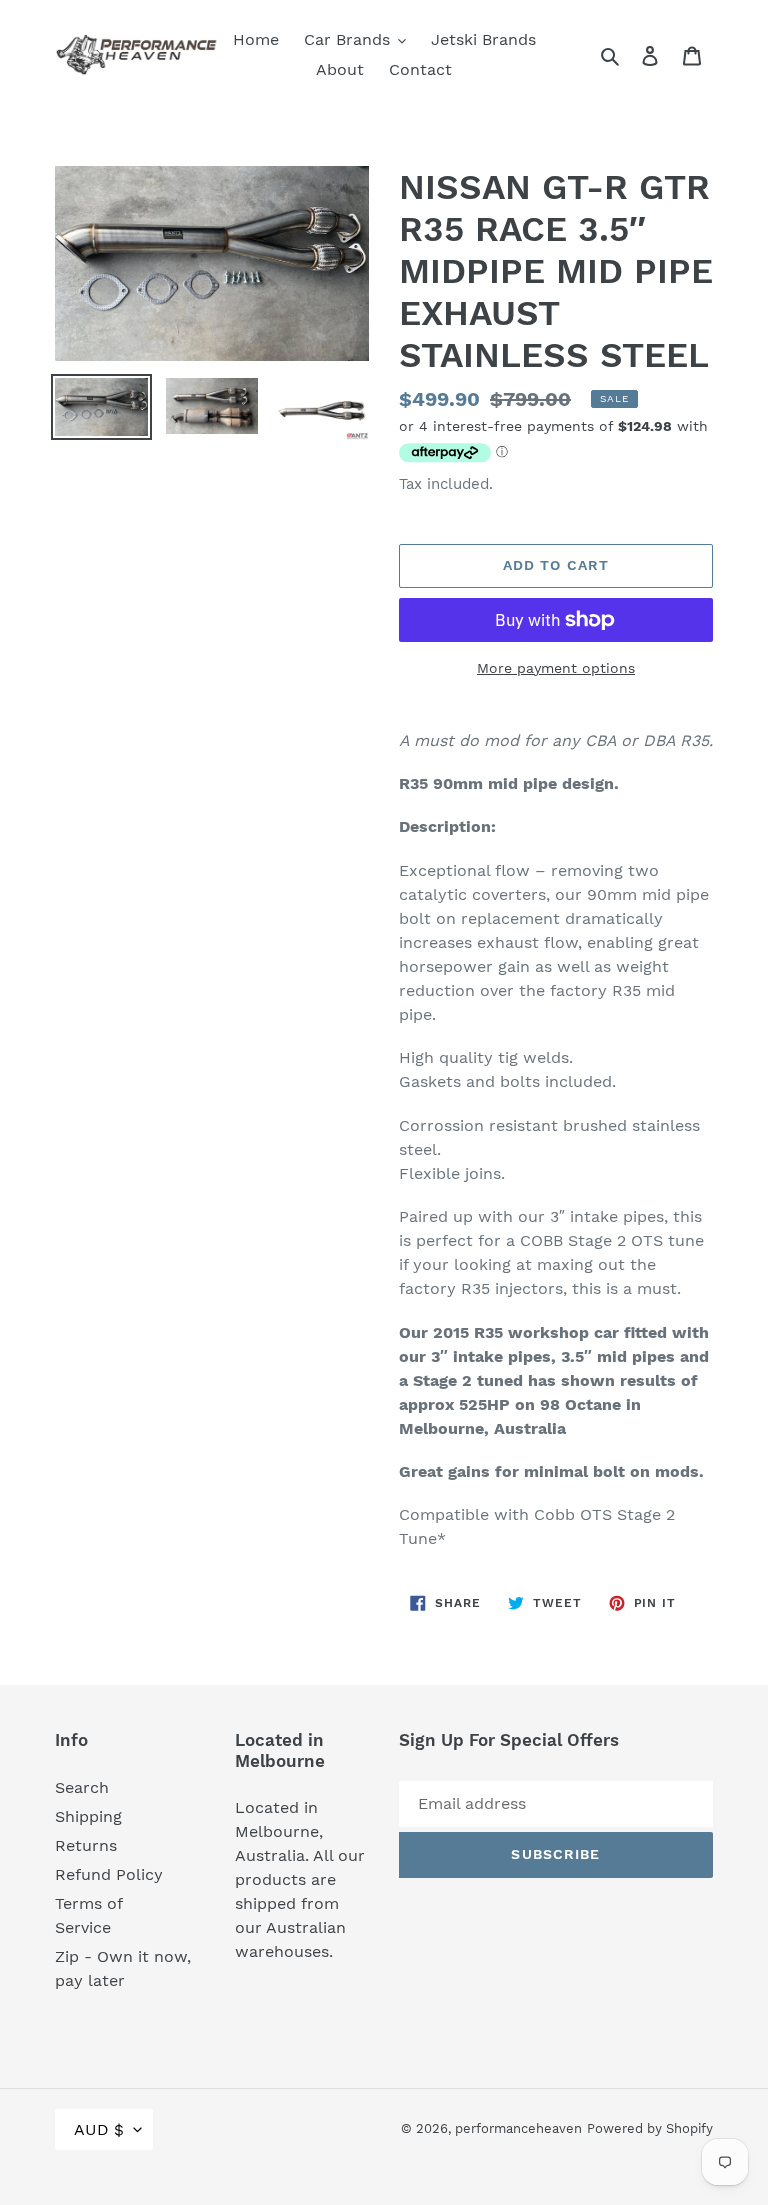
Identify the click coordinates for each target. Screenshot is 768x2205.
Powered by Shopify (650, 2128)
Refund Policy (109, 1874)
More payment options (556, 668)
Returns (86, 1845)
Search (82, 1787)
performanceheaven (518, 2128)
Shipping (88, 1816)
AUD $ (99, 2129)
